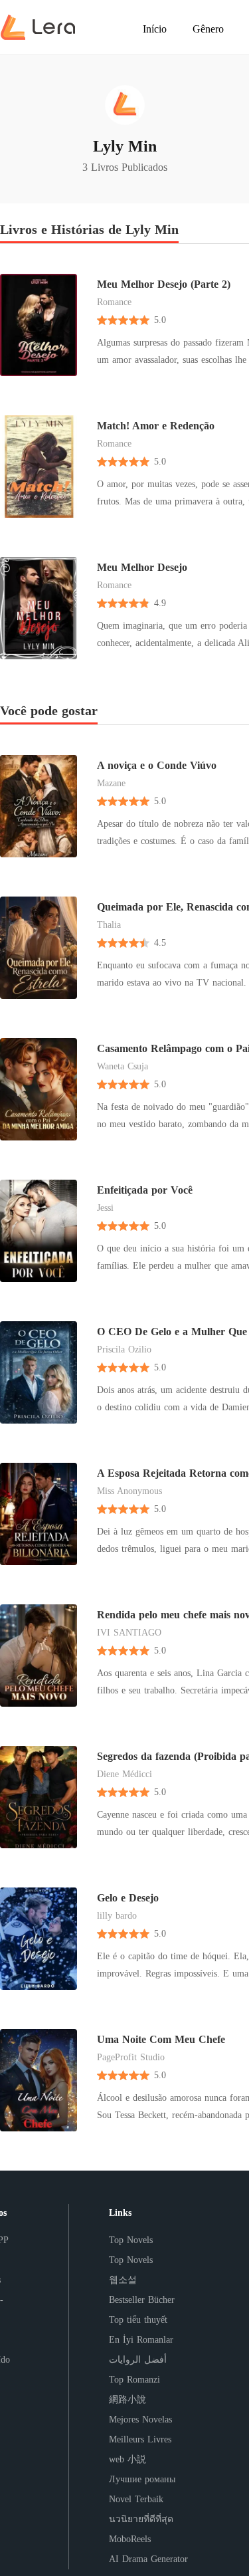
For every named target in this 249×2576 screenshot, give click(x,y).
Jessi (105, 1208)
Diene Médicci (124, 1774)
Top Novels (131, 2240)
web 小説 (127, 2459)
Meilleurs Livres (140, 2439)
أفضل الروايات (138, 2360)
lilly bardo (117, 1916)
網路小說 (127, 2400)
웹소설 (123, 2280)
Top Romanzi (134, 2380)
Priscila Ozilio (124, 1349)
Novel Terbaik (136, 2499)
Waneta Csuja (123, 1066)
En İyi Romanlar (141, 2340)
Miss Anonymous (129, 1491)
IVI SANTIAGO (129, 1633)
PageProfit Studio (131, 2057)
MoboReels (130, 2539)
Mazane (111, 783)
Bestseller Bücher (142, 2300)
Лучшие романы (142, 2479)
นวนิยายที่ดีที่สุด (141, 2519)
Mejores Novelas (140, 2419)
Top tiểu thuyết (138, 2320)
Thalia (109, 925)
